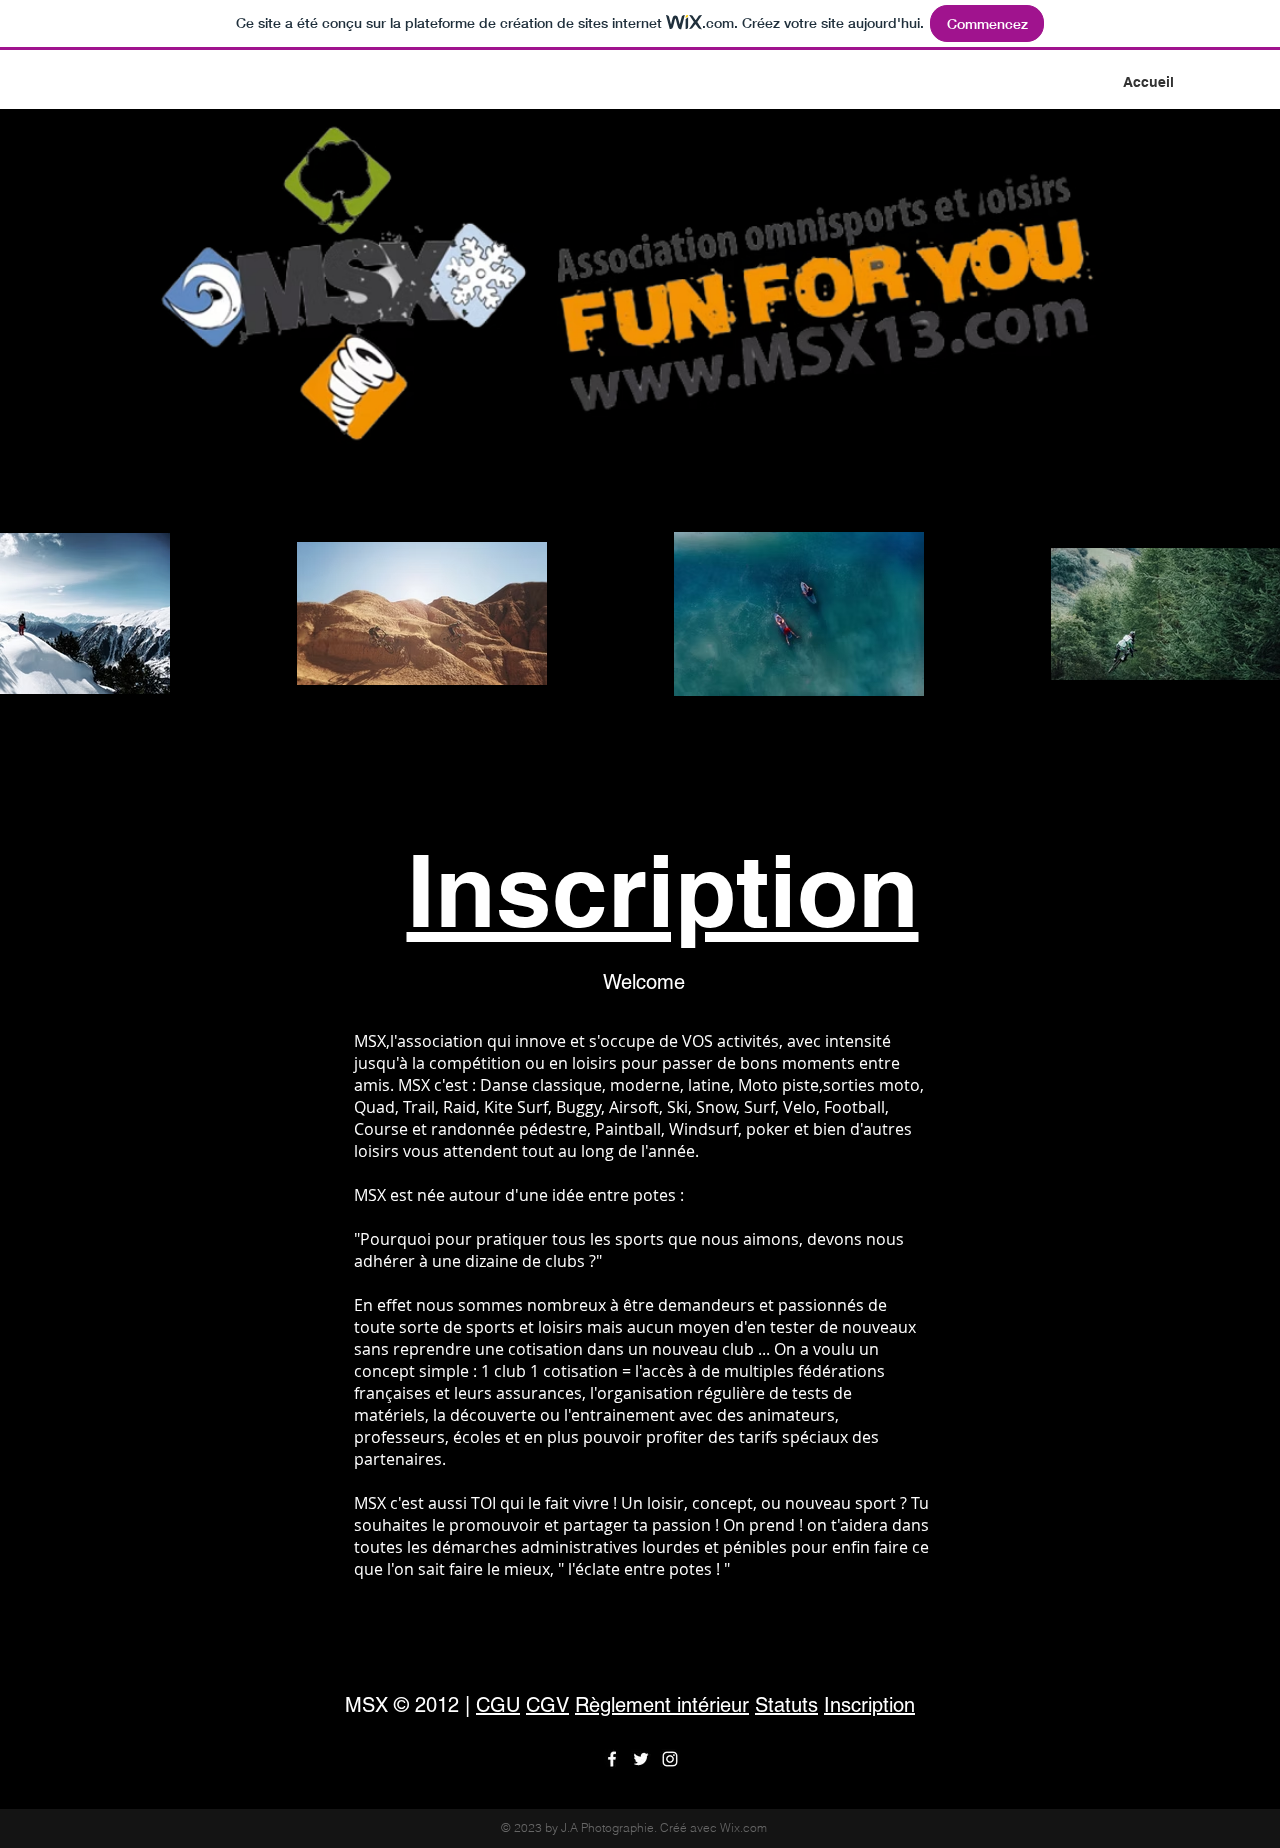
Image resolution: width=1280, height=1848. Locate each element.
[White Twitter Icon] (641, 1759)
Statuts (786, 1705)
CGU (498, 1705)
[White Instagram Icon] (670, 1759)
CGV (547, 1705)
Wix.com (743, 1827)
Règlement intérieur (662, 1705)
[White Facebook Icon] (612, 1759)
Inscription (663, 890)
